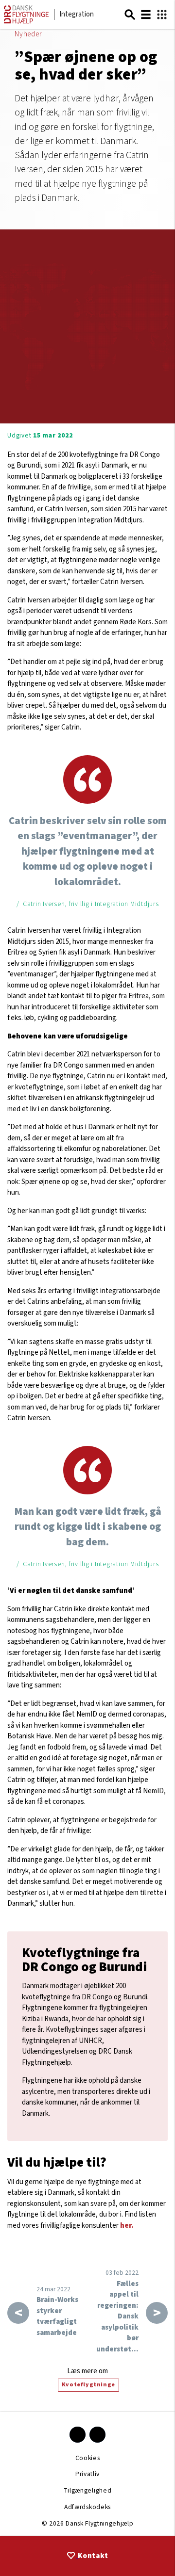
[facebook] (78, 2435)
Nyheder (28, 34)
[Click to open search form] (130, 15)
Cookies (88, 2458)
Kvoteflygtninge (88, 2385)
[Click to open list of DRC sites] (162, 15)
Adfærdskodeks (87, 2507)
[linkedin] (97, 2435)
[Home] (26, 22)
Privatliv (87, 2474)
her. (127, 2226)
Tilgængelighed (87, 2490)
